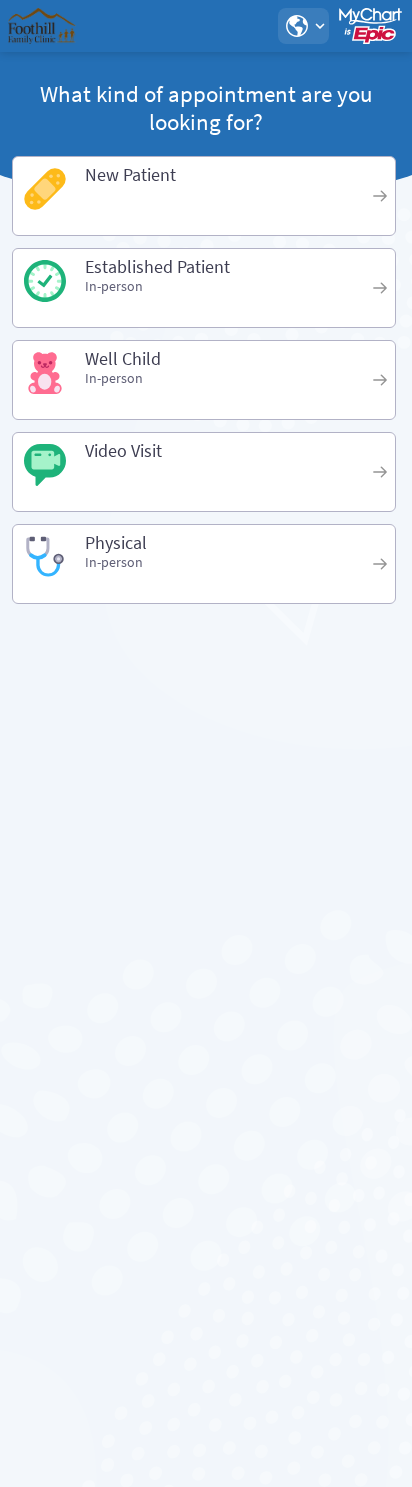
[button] (303, 26)
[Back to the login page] (69, 26)
